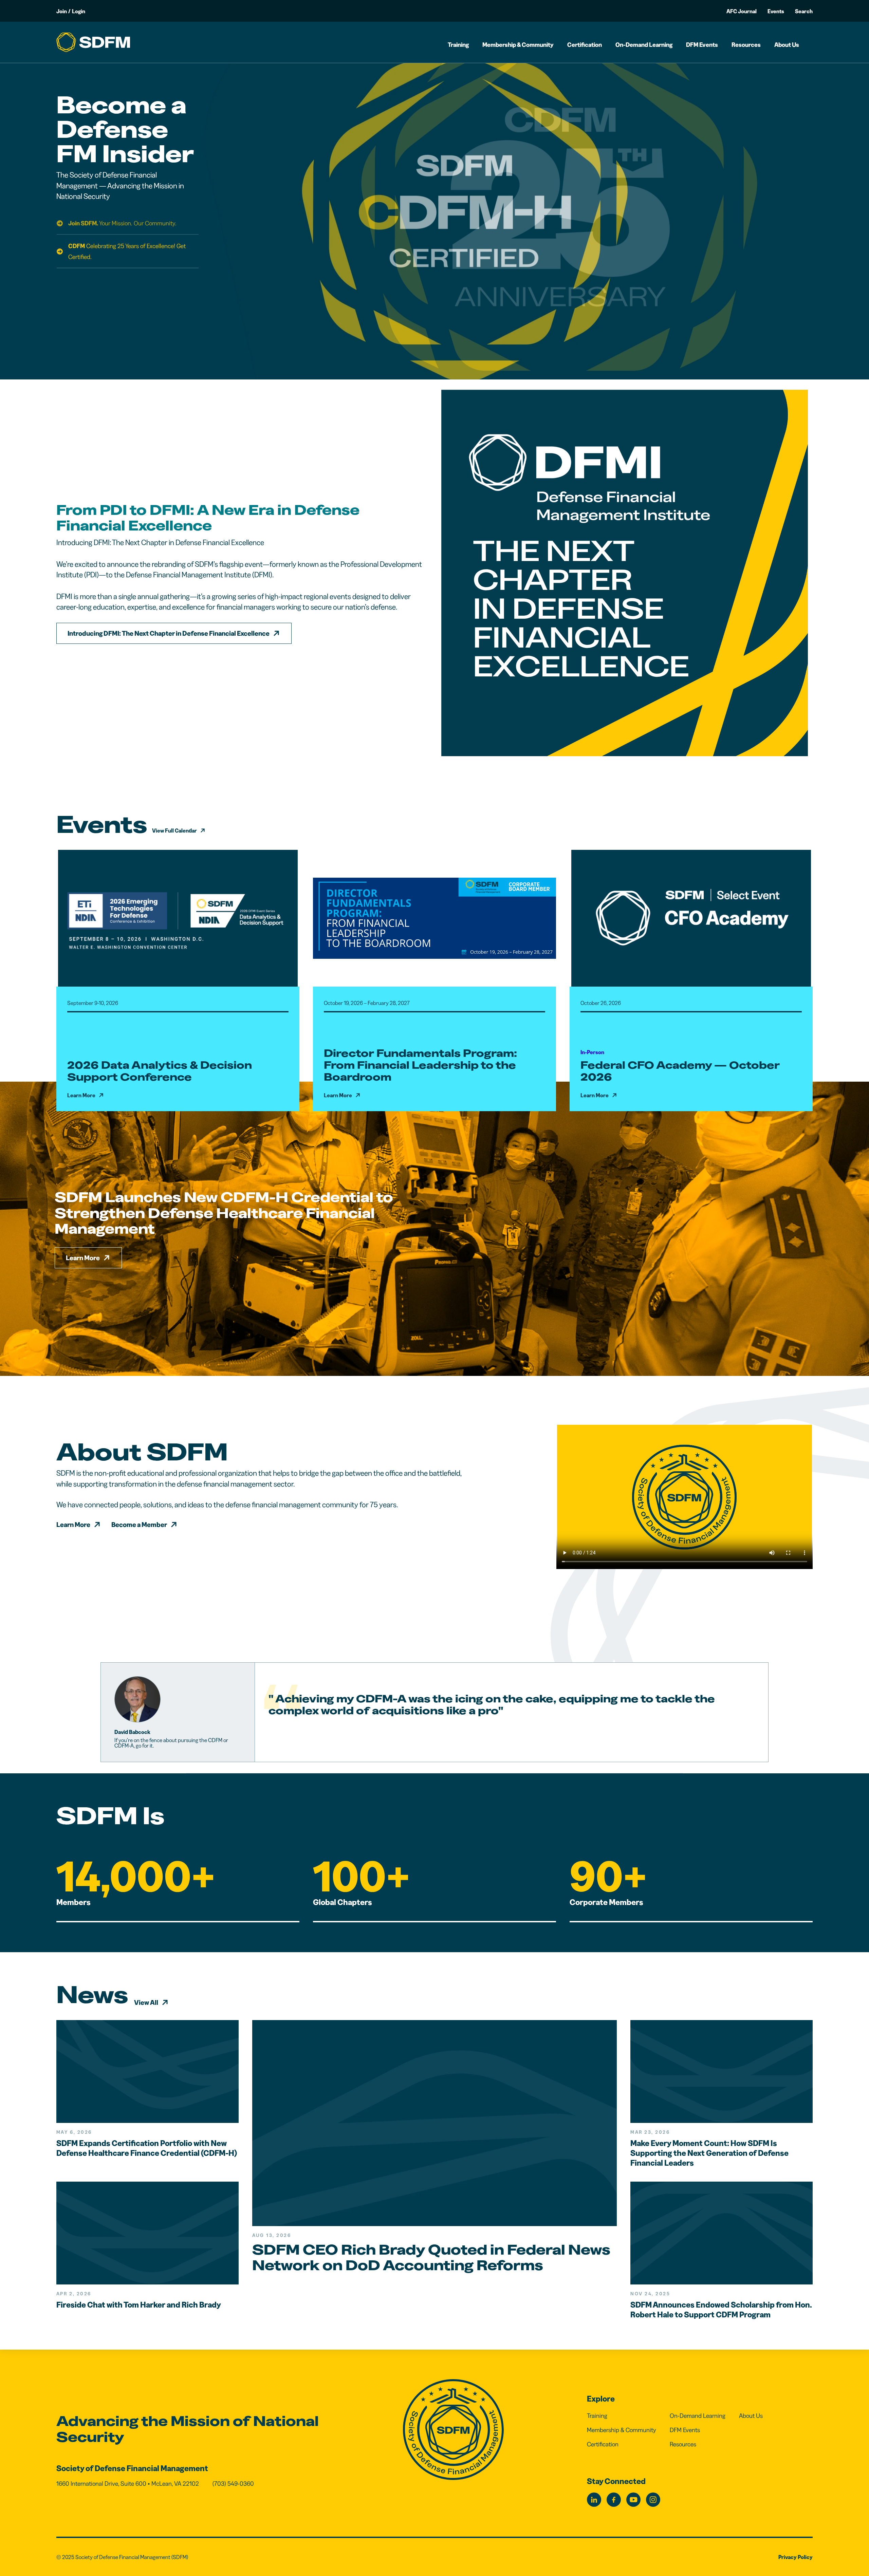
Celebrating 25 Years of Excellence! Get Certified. (127, 251)
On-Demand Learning (644, 45)
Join (62, 11)
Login (79, 11)
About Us (787, 45)
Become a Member (139, 1525)
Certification (585, 45)
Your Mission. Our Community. (122, 223)
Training (458, 45)
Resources (746, 45)
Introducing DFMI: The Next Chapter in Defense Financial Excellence (169, 633)
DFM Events (702, 45)
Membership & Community (518, 45)
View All (146, 2002)
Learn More (83, 1258)
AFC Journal (742, 11)
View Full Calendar (174, 830)
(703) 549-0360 (233, 2484)
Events (776, 11)
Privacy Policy (796, 2557)
